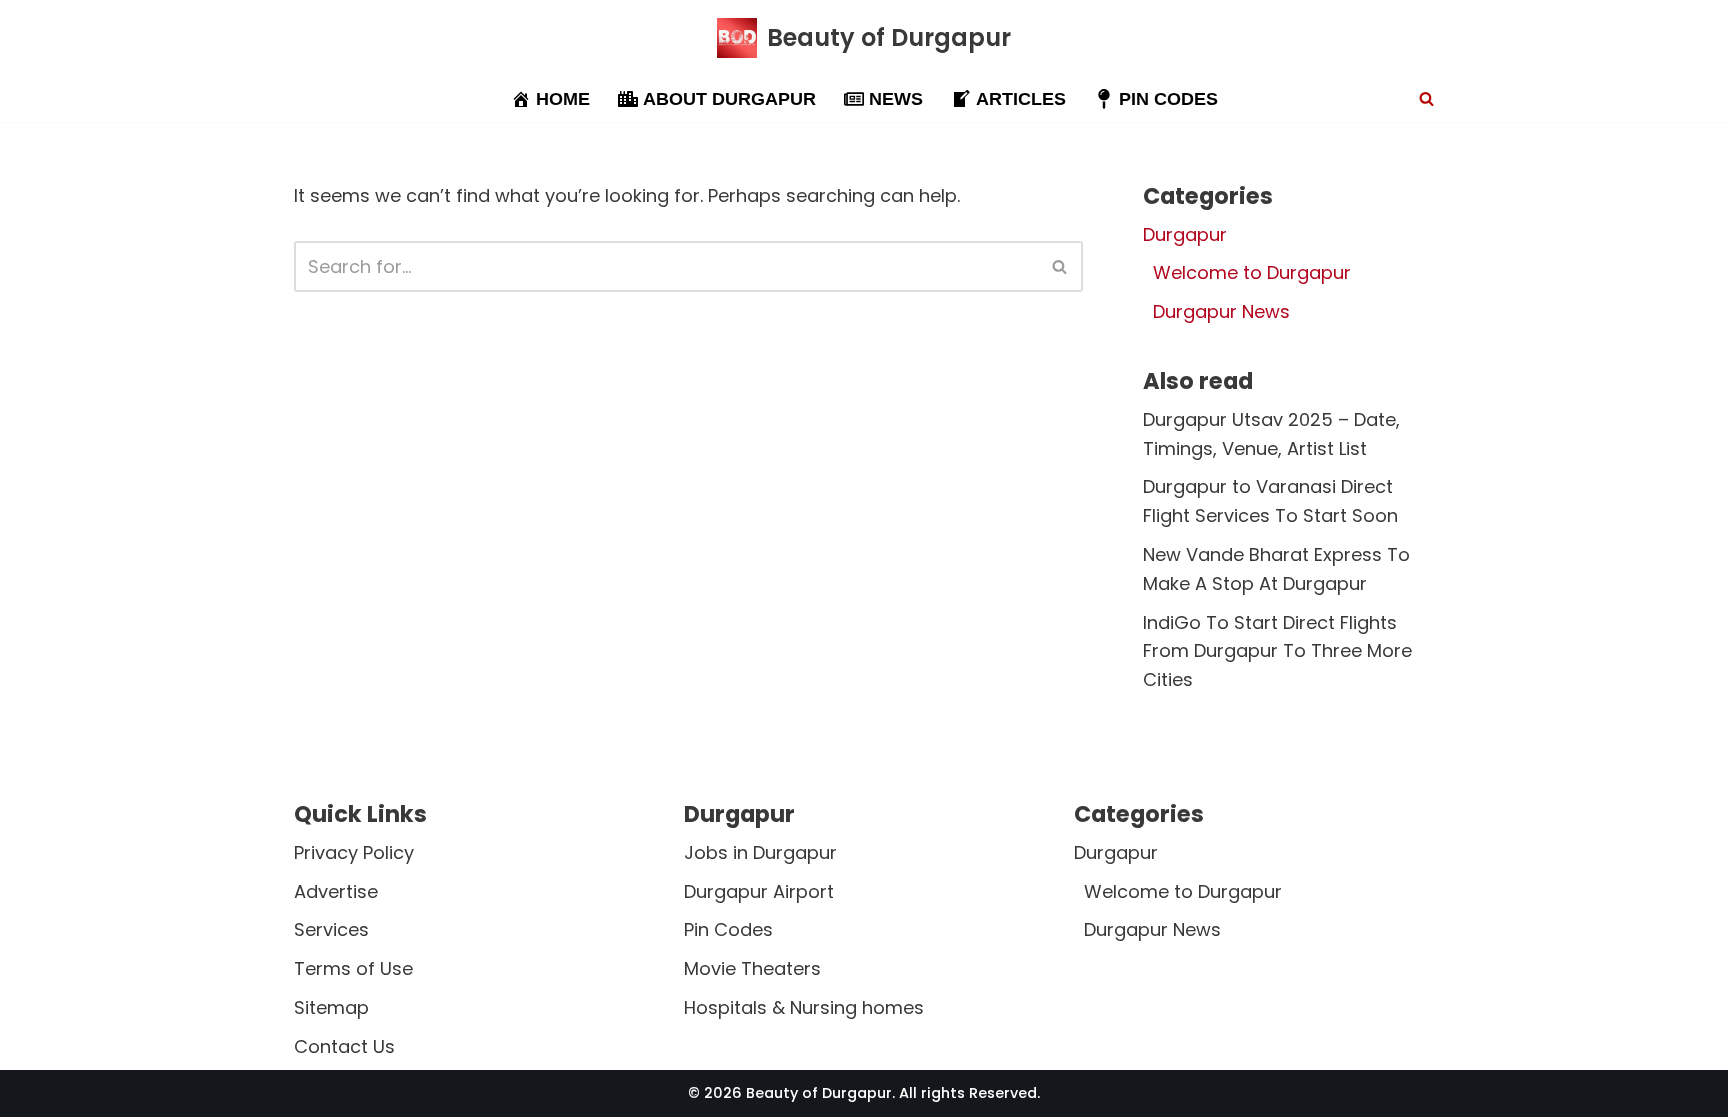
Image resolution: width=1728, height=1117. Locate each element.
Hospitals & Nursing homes (804, 1007)
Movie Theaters (752, 969)
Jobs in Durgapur (760, 852)
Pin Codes (728, 930)
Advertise (336, 891)
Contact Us (344, 1046)
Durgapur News (1221, 311)
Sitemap (331, 1007)
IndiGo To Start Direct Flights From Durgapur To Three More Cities (1277, 651)
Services (331, 930)
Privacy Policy (354, 852)
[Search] (1426, 98)
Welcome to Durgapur (1252, 272)
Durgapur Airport (759, 891)
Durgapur (1185, 234)
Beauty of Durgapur (819, 1093)
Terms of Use (353, 969)
